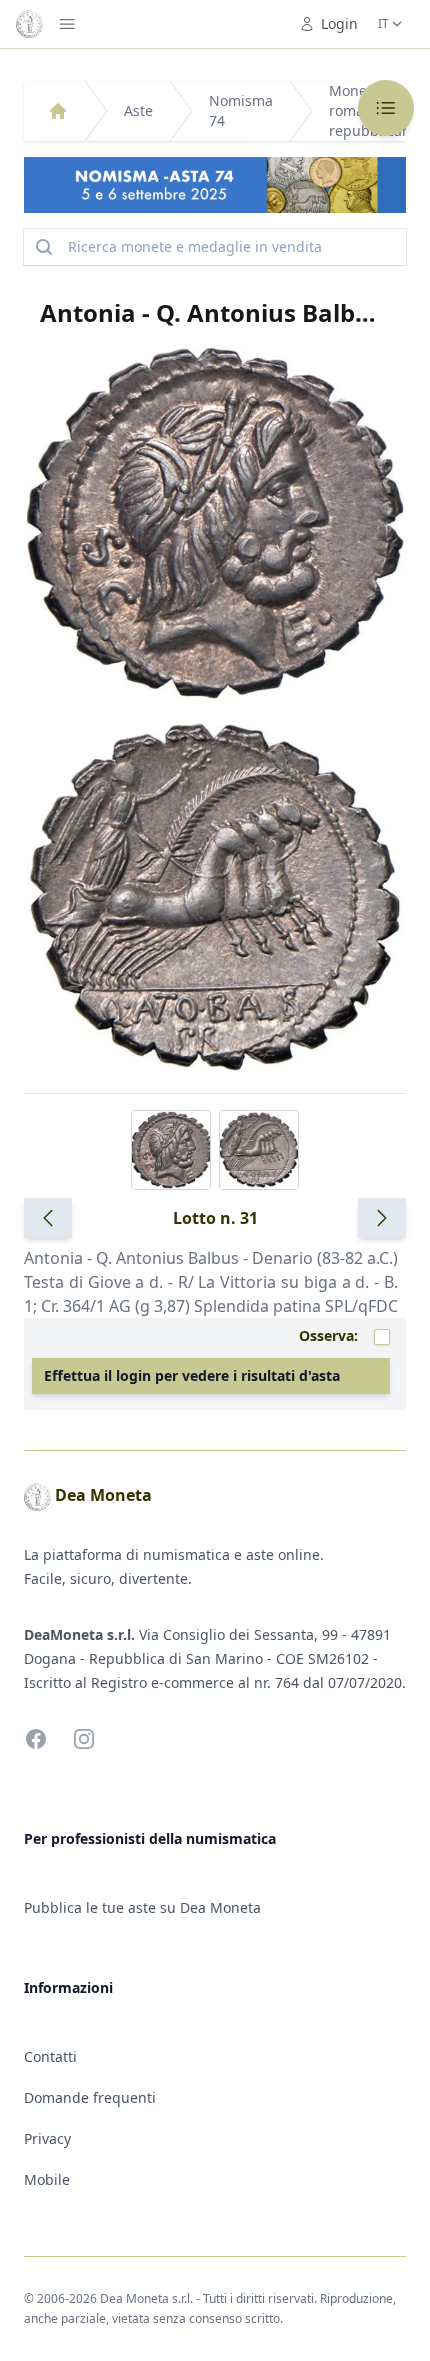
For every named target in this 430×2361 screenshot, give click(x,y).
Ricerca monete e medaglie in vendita (195, 246)
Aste (138, 110)
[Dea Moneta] (58, 111)
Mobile (47, 2179)
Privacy (47, 2138)
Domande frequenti (90, 2097)
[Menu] (67, 24)
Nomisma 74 (241, 110)
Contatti (50, 2056)
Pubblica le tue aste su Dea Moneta (142, 1907)
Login (339, 23)
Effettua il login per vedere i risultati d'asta (192, 1375)
